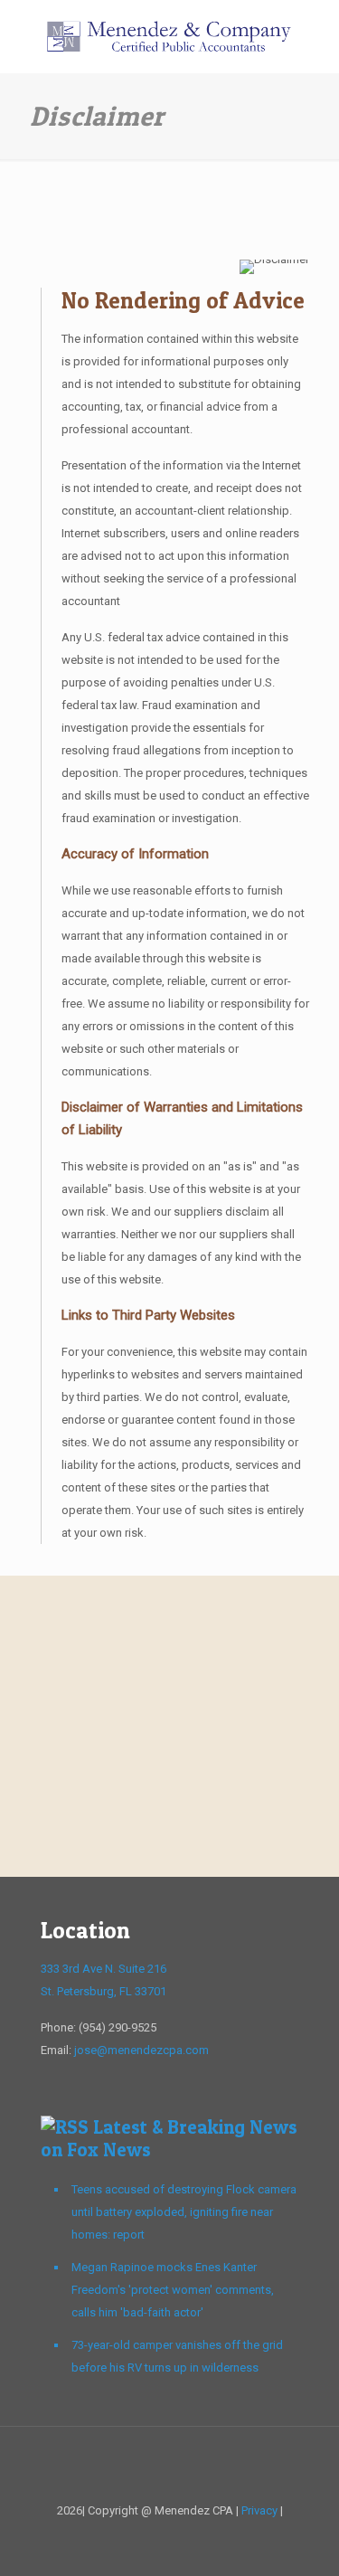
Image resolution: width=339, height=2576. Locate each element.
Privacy (259, 2510)
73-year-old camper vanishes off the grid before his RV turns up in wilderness (177, 2356)
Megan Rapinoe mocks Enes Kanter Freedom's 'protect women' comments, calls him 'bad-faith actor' (173, 2290)
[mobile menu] (315, 36)
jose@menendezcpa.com (141, 2050)
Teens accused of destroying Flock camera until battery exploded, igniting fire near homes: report (184, 2212)
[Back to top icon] (170, 2464)
